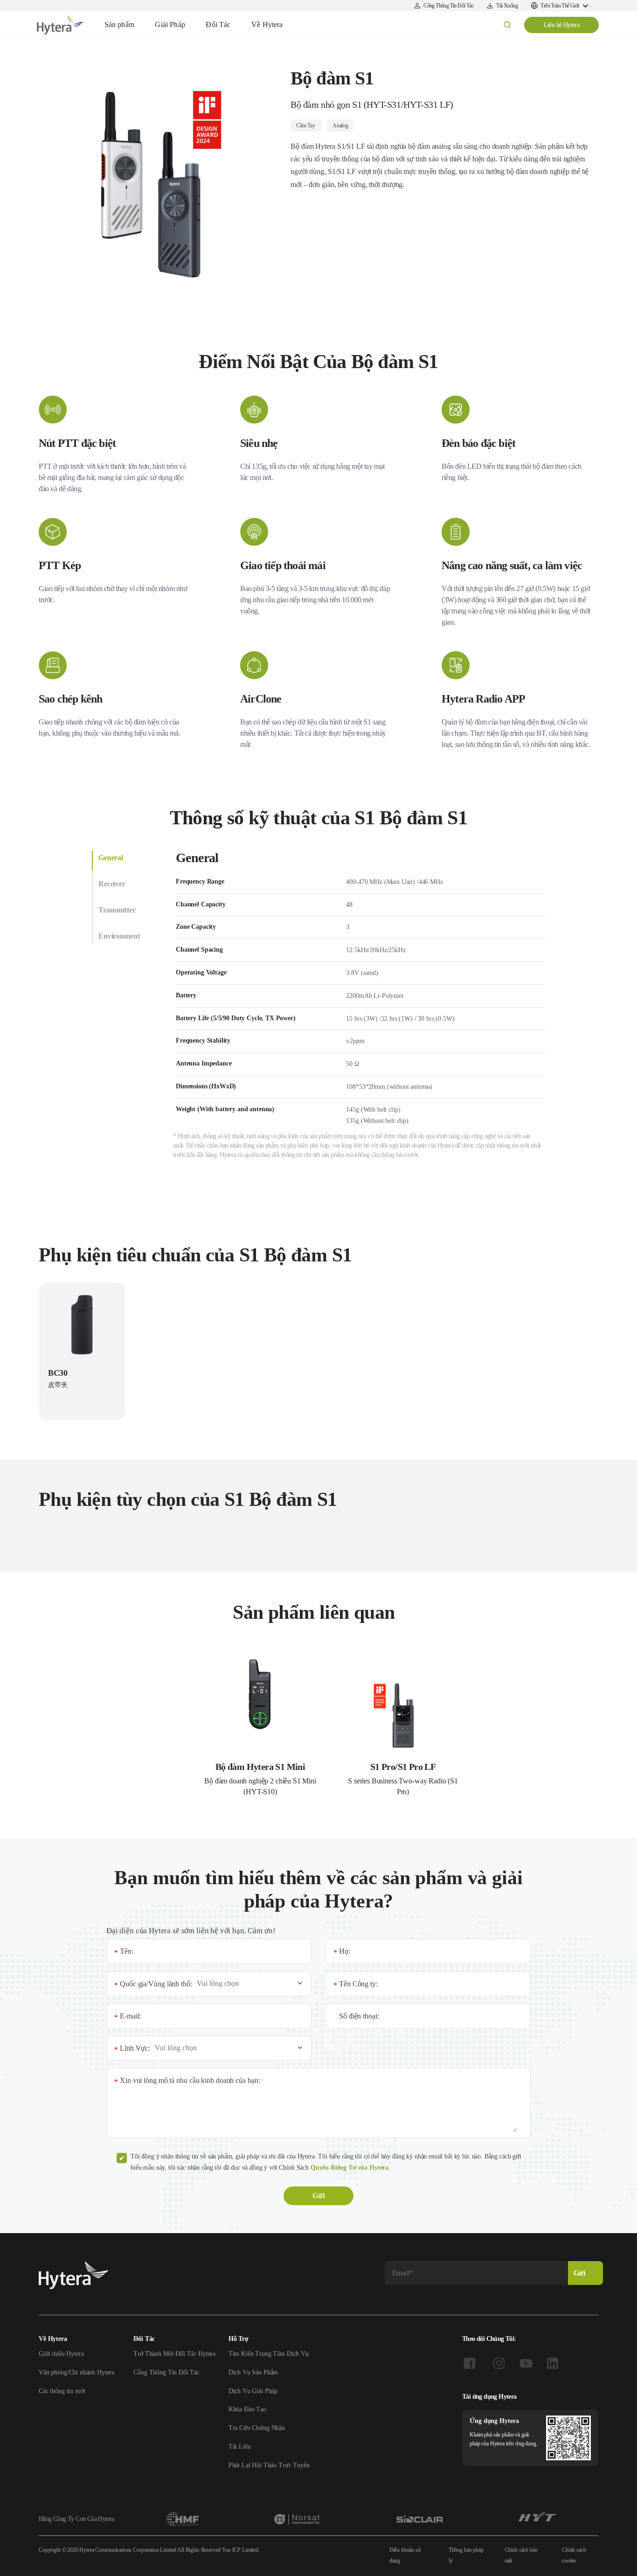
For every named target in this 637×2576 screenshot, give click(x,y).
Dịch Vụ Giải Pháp (253, 2391)
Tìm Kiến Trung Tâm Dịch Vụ (269, 2354)
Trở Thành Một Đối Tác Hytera (174, 2354)
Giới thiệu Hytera (61, 2354)
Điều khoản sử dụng (405, 2555)
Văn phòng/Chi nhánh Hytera (76, 2372)
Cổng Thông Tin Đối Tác (166, 2372)
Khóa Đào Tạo (247, 2409)
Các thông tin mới (62, 2391)
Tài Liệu (240, 2447)
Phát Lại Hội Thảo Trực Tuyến (269, 2465)
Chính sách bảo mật (521, 2555)
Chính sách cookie (574, 2555)
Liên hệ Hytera (562, 25)
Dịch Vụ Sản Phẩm (253, 2372)
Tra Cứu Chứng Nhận (257, 2428)
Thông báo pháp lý (466, 2555)
